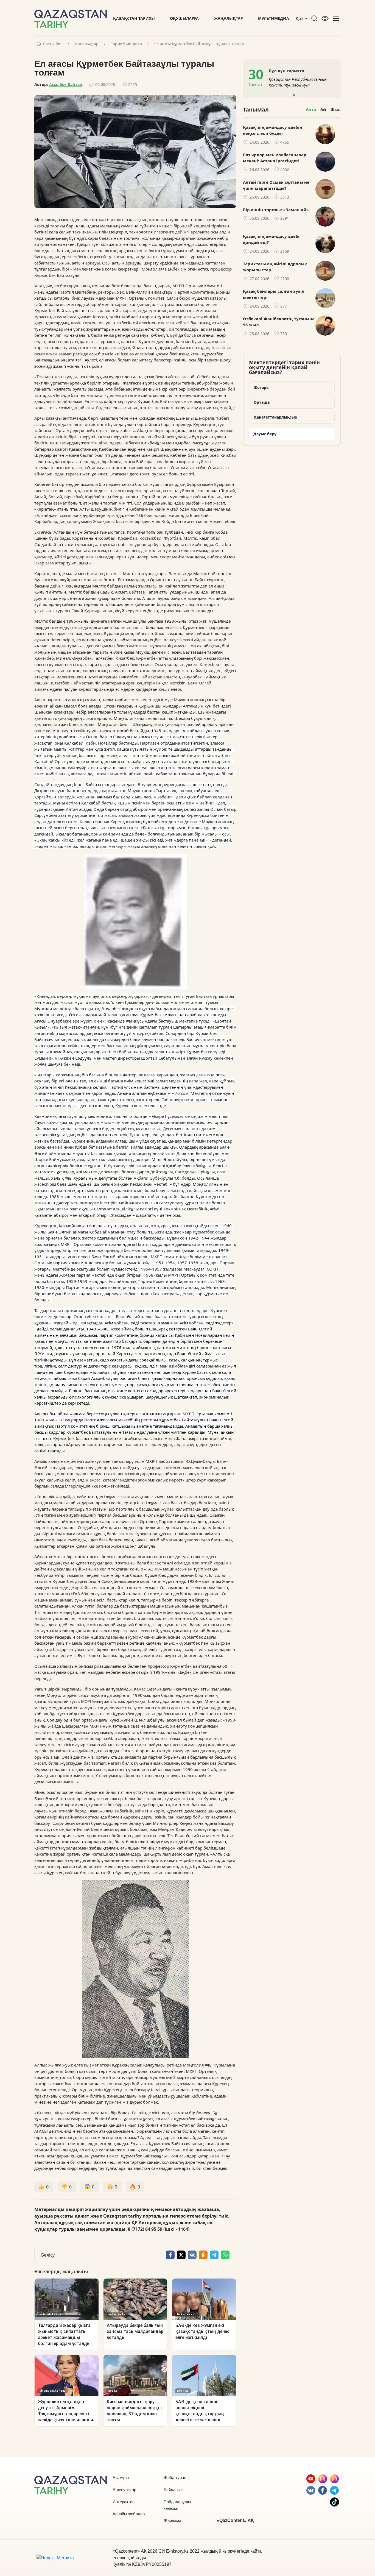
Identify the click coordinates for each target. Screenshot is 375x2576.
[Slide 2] (294, 95)
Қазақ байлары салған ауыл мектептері (274, 294)
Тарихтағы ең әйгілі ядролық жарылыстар (275, 267)
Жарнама (172, 2520)
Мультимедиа (274, 18)
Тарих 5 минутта (126, 44)
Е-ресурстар (124, 2490)
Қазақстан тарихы (134, 18)
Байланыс (173, 2490)
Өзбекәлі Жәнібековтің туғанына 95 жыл (279, 322)
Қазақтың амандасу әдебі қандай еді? (271, 239)
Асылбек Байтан (66, 84)
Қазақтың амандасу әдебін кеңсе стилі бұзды (273, 130)
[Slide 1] (290, 95)
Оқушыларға (184, 18)
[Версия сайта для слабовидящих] (325, 18)
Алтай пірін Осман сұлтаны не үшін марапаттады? (276, 185)
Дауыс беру (265, 434)
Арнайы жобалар (129, 2514)
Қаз (300, 18)
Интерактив (124, 2502)
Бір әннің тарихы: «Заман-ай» (276, 210)
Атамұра (121, 2478)
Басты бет (53, 44)
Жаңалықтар (229, 18)
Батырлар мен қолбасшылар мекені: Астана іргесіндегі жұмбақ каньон (275, 158)
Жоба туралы (177, 2478)
